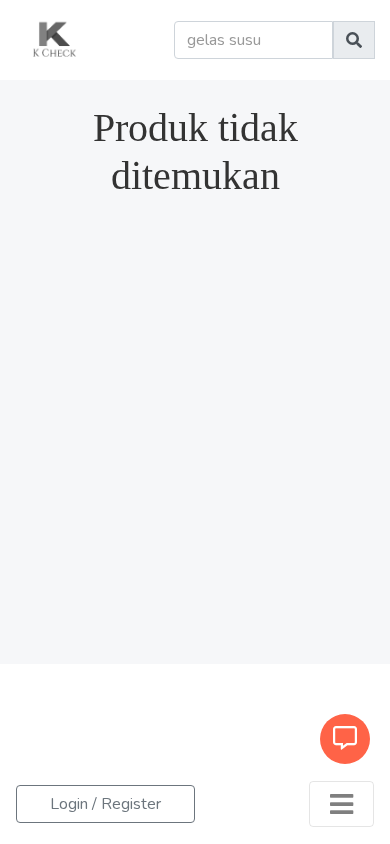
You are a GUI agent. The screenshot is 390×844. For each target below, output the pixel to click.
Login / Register (105, 804)
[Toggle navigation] (341, 804)
